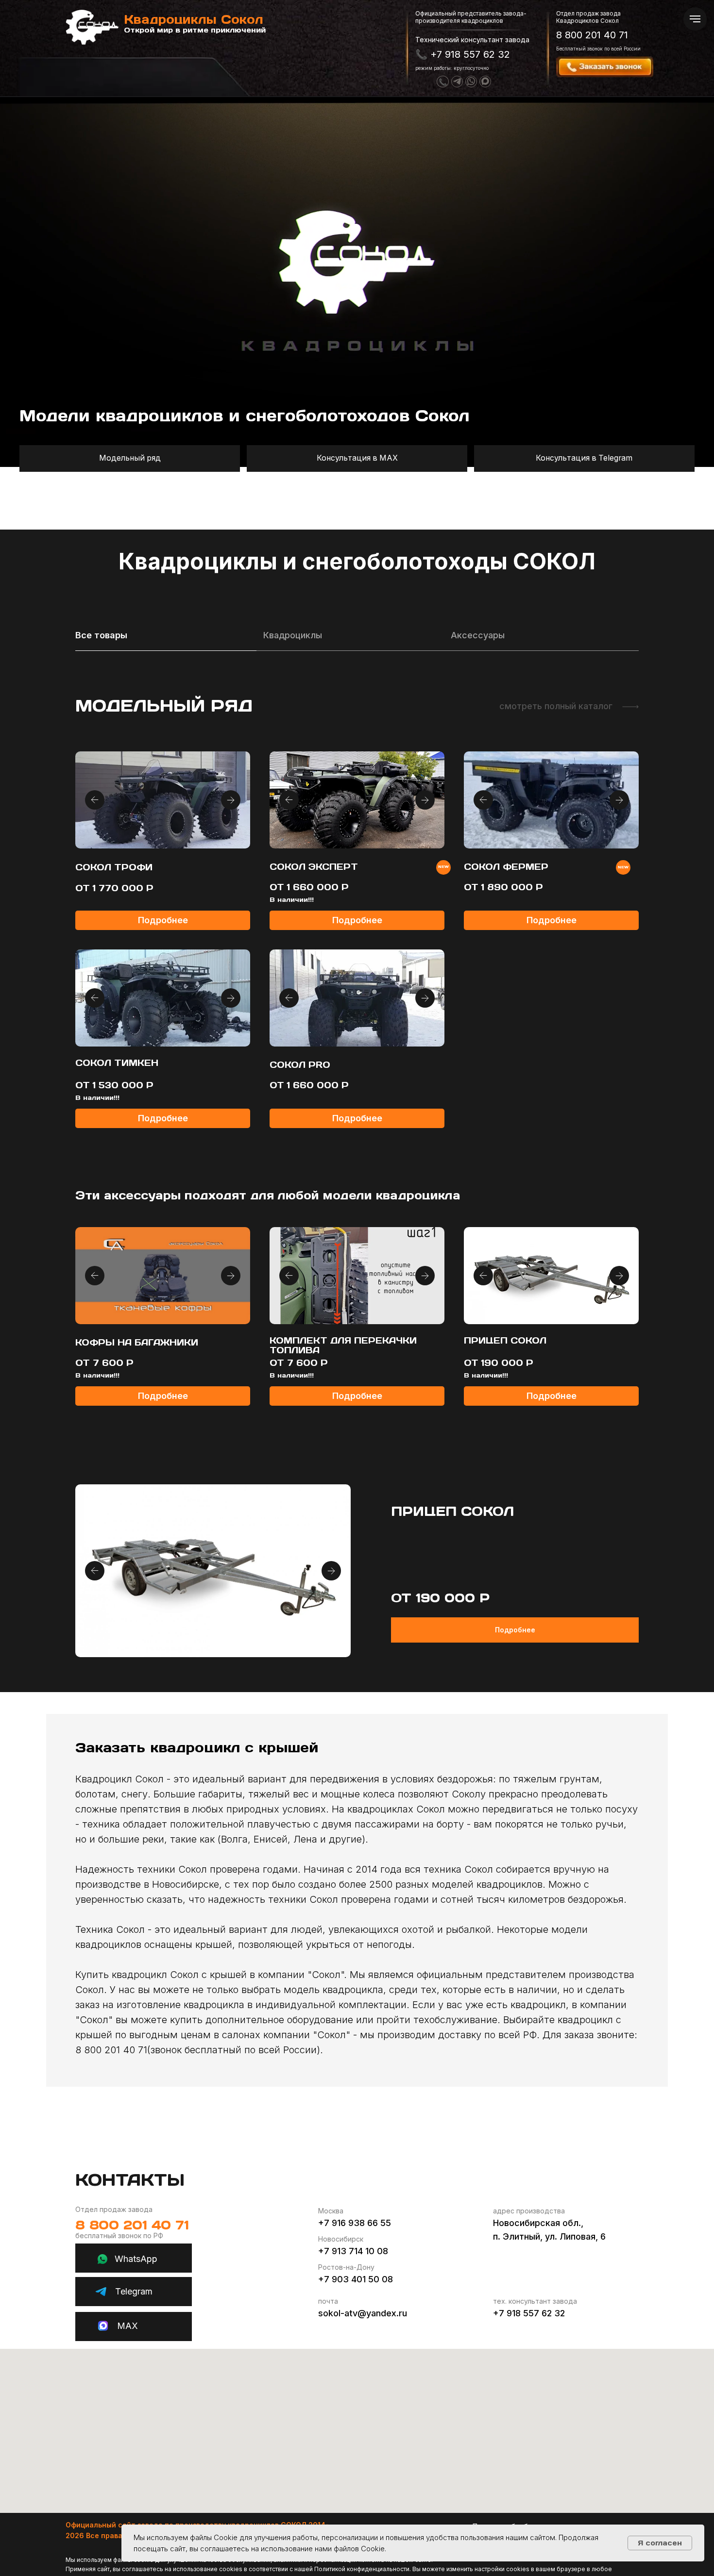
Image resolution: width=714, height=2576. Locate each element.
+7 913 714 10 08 (353, 2251)
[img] (630, 707)
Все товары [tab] (101, 635)
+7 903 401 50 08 (356, 2279)
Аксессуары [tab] (478, 635)
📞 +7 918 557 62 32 (463, 54)
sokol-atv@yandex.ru (363, 2313)
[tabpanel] (357, 913)
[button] (617, 67)
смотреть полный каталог (556, 706)
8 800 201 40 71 (592, 35)
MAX (127, 2326)
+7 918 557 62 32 (529, 2313)
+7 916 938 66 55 (355, 2223)
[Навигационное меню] (695, 19)
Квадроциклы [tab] (293, 635)
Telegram (134, 2291)
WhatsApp (136, 2259)
